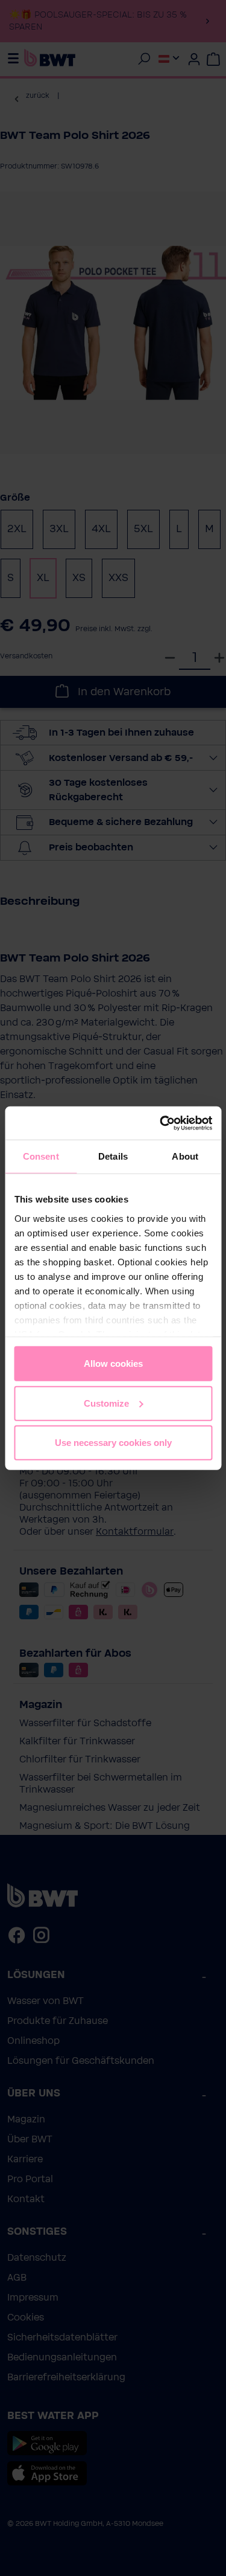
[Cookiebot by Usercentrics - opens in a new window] (161, 1123)
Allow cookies (113, 1363)
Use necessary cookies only (113, 1443)
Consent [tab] (41, 1156)
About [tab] (185, 1156)
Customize (106, 1403)
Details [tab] (113, 1156)
